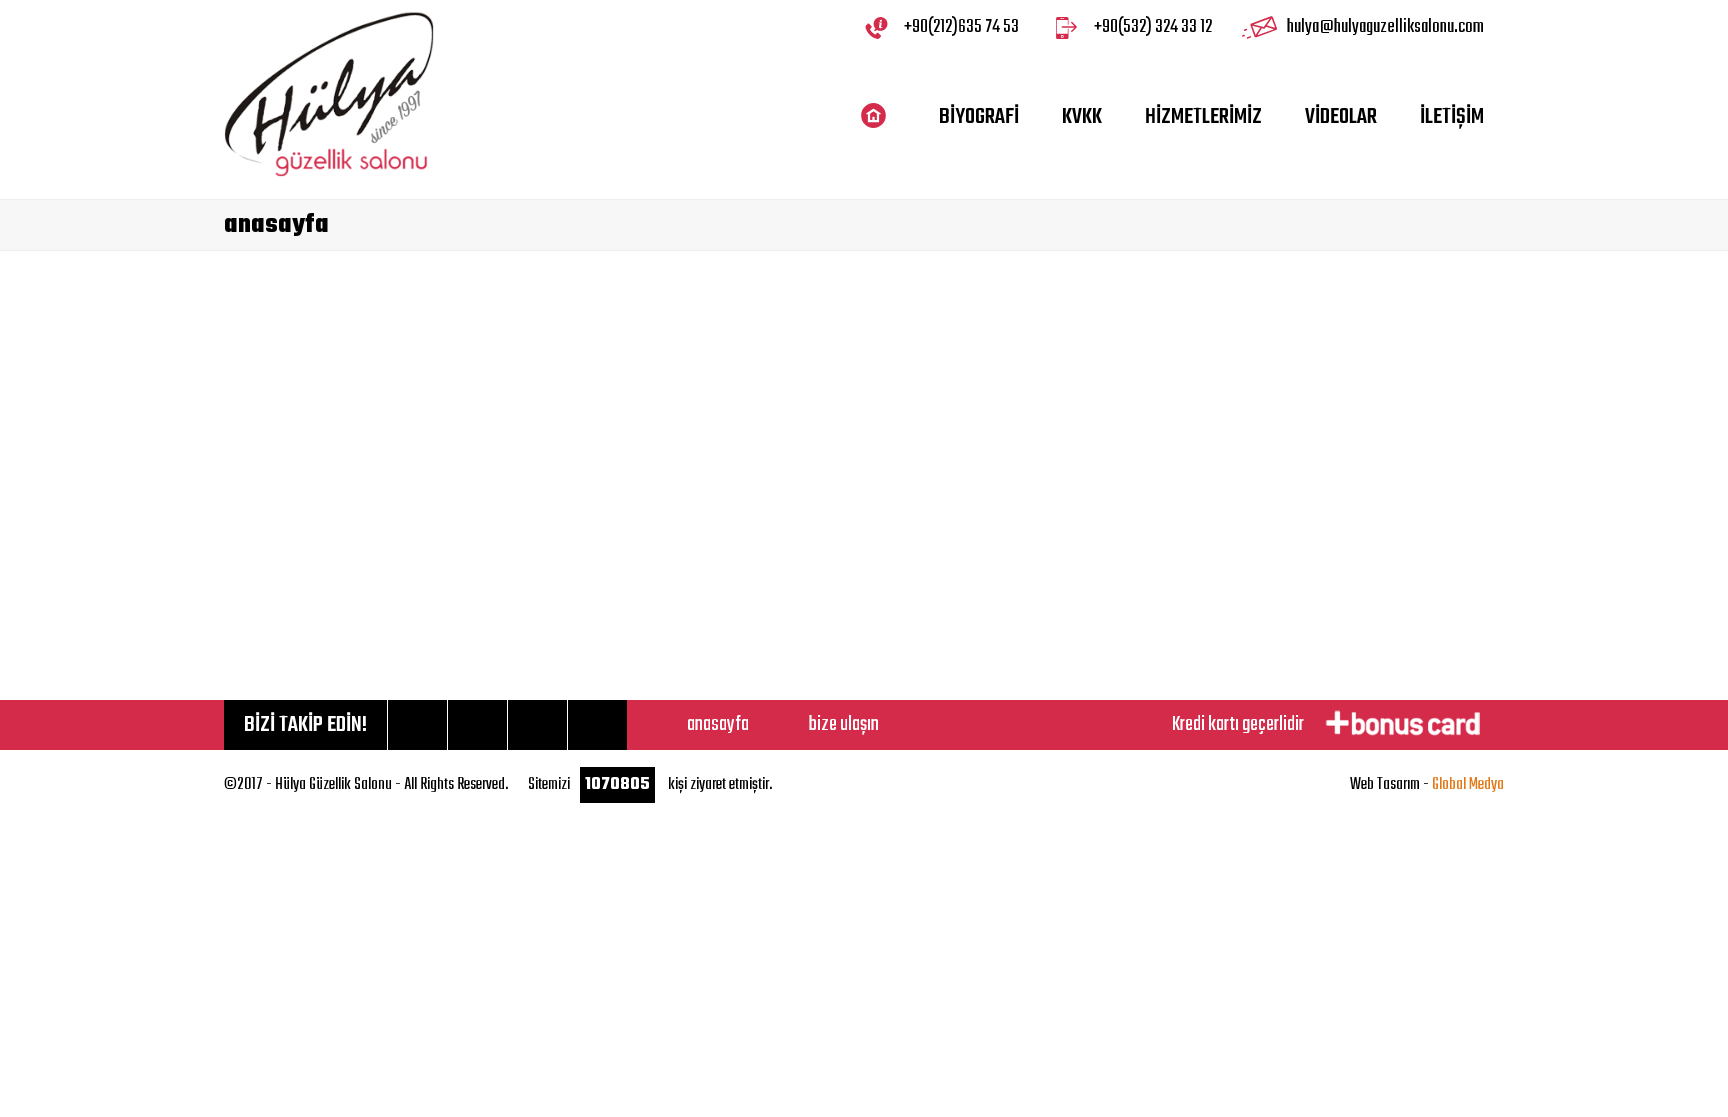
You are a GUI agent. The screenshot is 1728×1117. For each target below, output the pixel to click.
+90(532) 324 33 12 (1153, 27)
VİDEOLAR (1341, 117)
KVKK (1082, 117)
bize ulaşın (844, 724)
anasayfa (718, 724)
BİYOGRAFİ (979, 117)
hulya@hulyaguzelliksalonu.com (1385, 27)
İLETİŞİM (1452, 117)
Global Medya (1468, 785)
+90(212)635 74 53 (961, 27)
